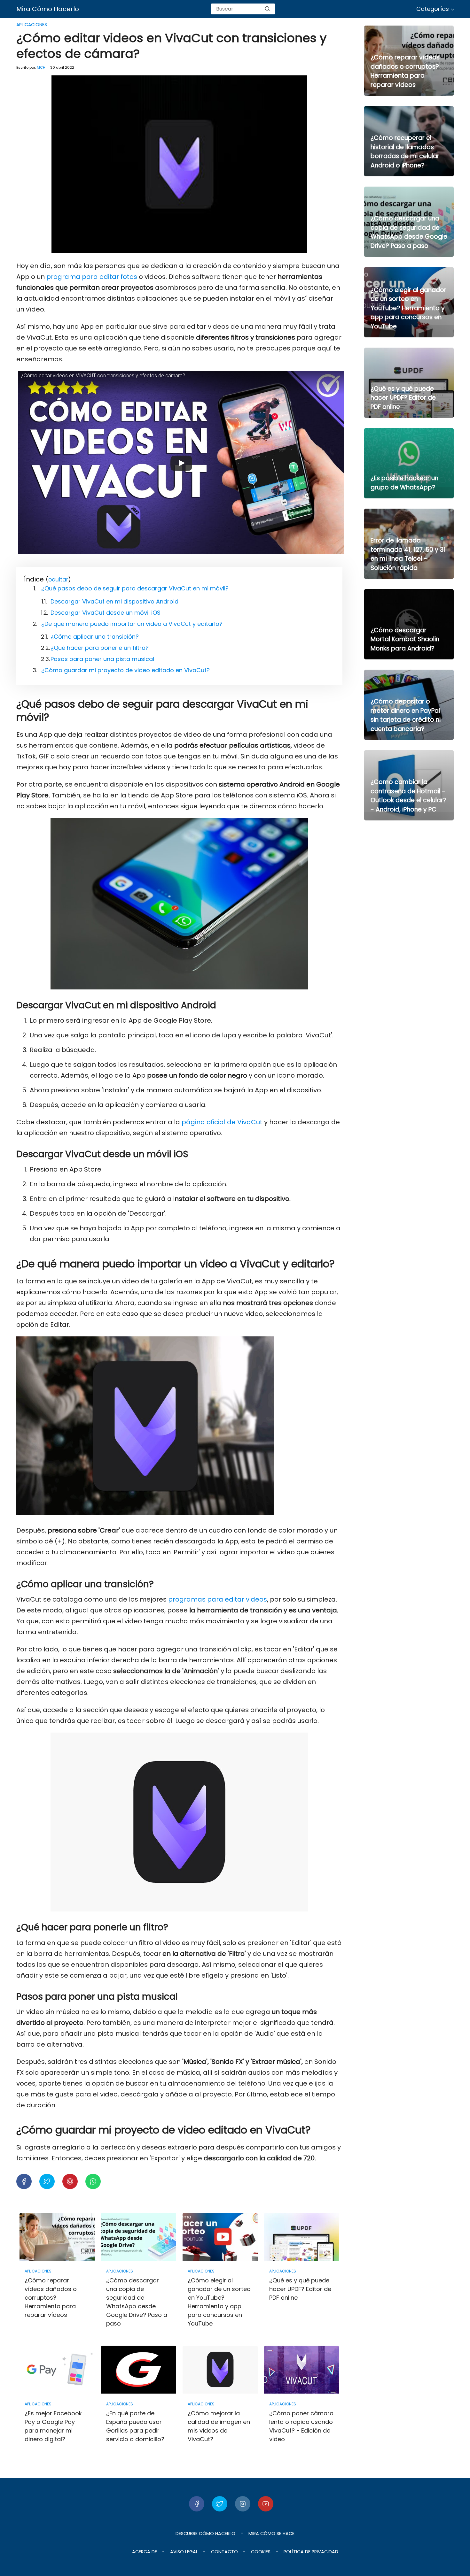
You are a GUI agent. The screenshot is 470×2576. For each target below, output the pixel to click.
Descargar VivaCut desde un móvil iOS (106, 613)
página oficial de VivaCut (222, 1122)
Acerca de (145, 2552)
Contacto (224, 2552)
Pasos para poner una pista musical (102, 659)
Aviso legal (184, 2552)
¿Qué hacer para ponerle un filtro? (100, 648)
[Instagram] (243, 2504)
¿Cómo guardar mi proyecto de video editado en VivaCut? (125, 670)
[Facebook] (197, 2504)
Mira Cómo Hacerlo (48, 9)
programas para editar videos (218, 1599)
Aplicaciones (32, 25)
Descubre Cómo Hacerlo (205, 2534)
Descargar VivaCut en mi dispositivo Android (114, 601)
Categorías (433, 9)
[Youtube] (266, 2504)
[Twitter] (220, 2504)
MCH (41, 67)
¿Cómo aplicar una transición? (95, 637)
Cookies (261, 2552)
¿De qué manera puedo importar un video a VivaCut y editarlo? (132, 624)
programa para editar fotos (92, 277)
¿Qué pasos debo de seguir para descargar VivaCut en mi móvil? (135, 588)
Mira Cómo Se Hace (271, 2534)
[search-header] (267, 9)
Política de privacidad (311, 2552)
